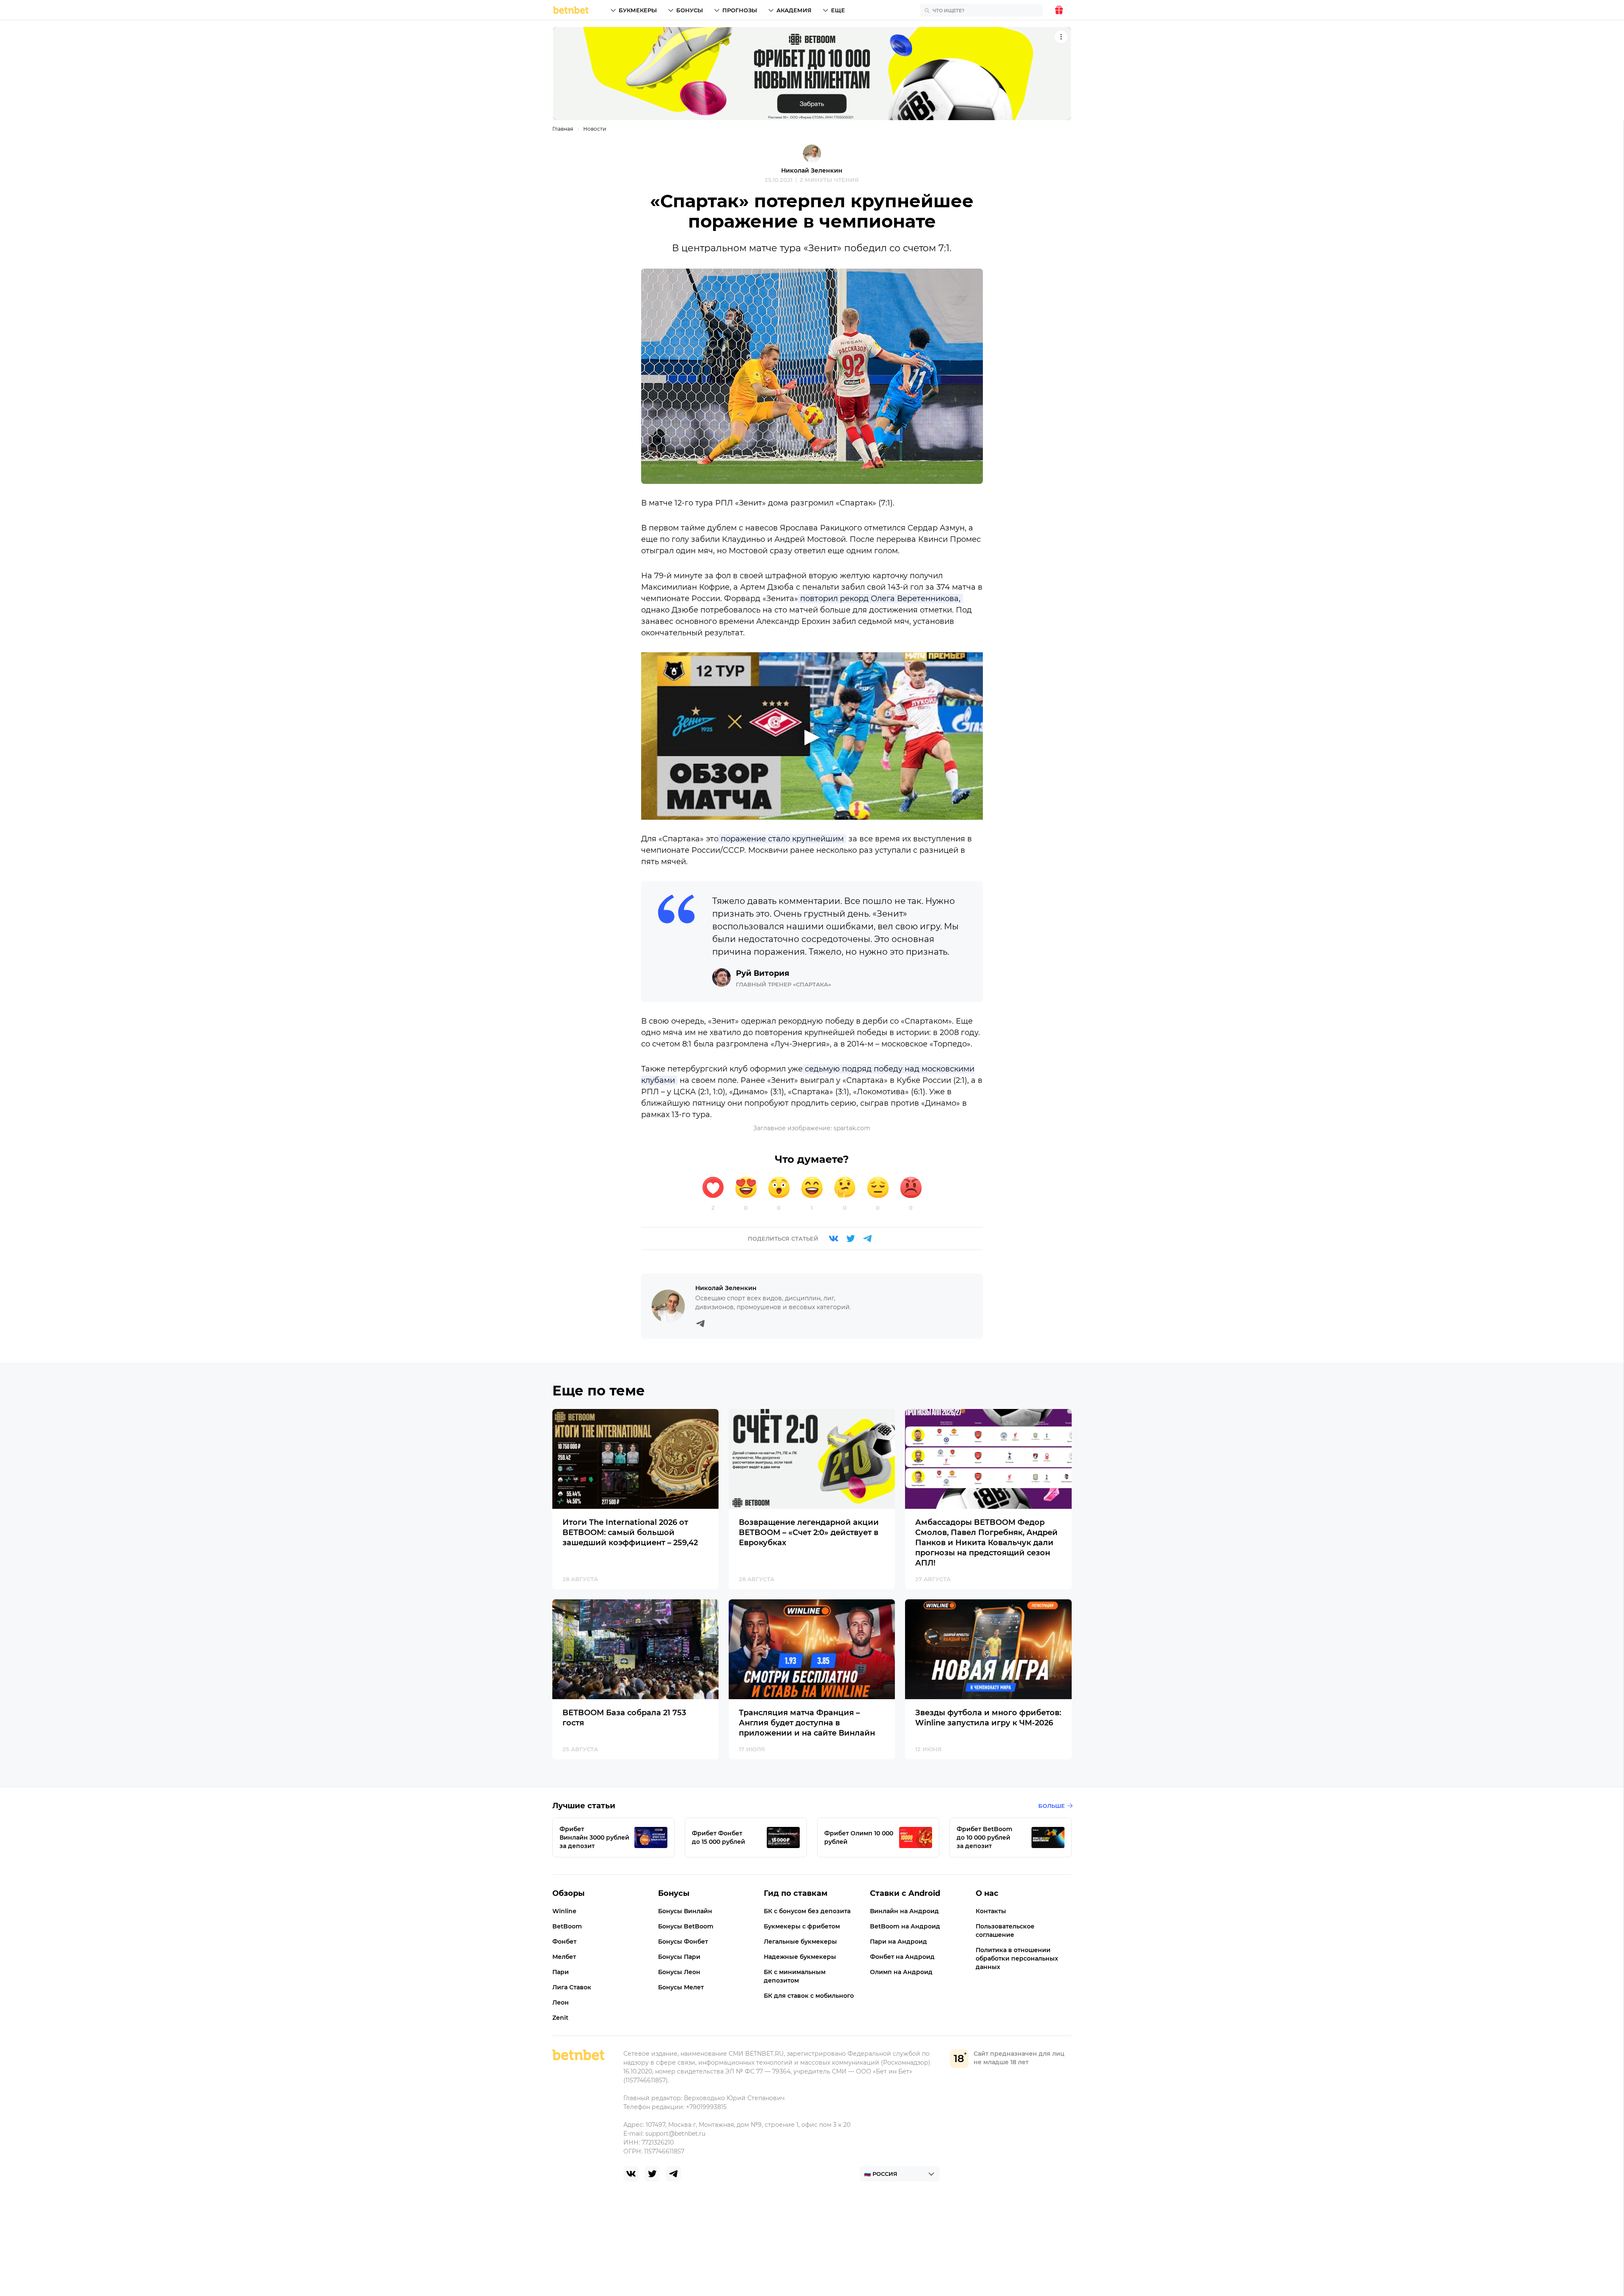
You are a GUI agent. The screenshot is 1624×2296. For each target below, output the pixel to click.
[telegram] (673, 2174)
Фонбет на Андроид (902, 1957)
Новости (595, 129)
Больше (1052, 1806)
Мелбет (564, 1957)
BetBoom (567, 1926)
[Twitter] (850, 1239)
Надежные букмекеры (800, 1957)
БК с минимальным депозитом (795, 1976)
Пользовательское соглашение (1005, 1931)
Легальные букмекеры (800, 1942)
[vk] (631, 2174)
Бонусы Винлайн (685, 1911)
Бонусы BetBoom (686, 1926)
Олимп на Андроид (901, 1972)
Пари (561, 1972)
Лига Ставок (572, 1987)
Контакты (991, 1911)
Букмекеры (638, 10)
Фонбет (564, 1942)
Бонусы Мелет (681, 1987)
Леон (561, 2002)
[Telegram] (867, 1239)
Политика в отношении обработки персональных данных (1017, 1958)
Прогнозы (740, 10)
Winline (564, 1911)
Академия (794, 10)
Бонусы (690, 10)
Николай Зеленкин (812, 170)
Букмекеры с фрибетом (802, 1926)
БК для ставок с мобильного (809, 1996)
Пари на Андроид (898, 1942)
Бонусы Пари (679, 1957)
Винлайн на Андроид (904, 1911)
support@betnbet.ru (675, 2134)
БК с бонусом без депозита (807, 1911)
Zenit (560, 2018)
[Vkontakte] (834, 1239)
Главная (563, 129)
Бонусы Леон (679, 1972)
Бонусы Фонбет (683, 1942)
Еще (838, 10)
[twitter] (652, 2174)
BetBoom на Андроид (905, 1926)
